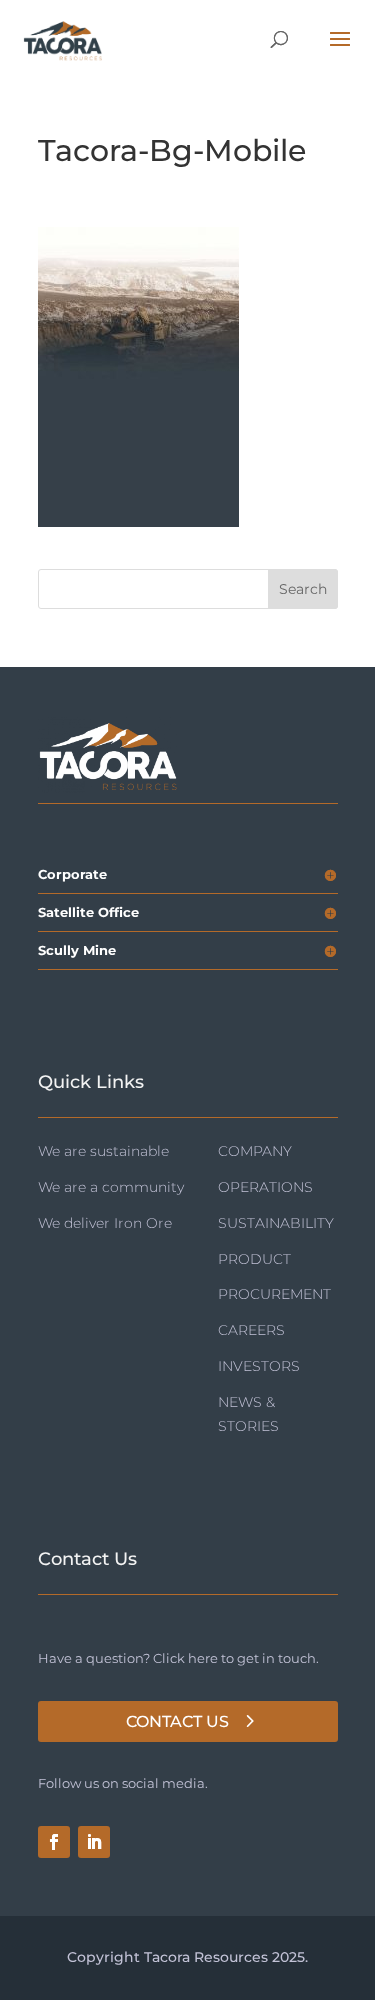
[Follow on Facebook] (54, 1842)
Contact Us (177, 1721)
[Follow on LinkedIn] (94, 1842)
